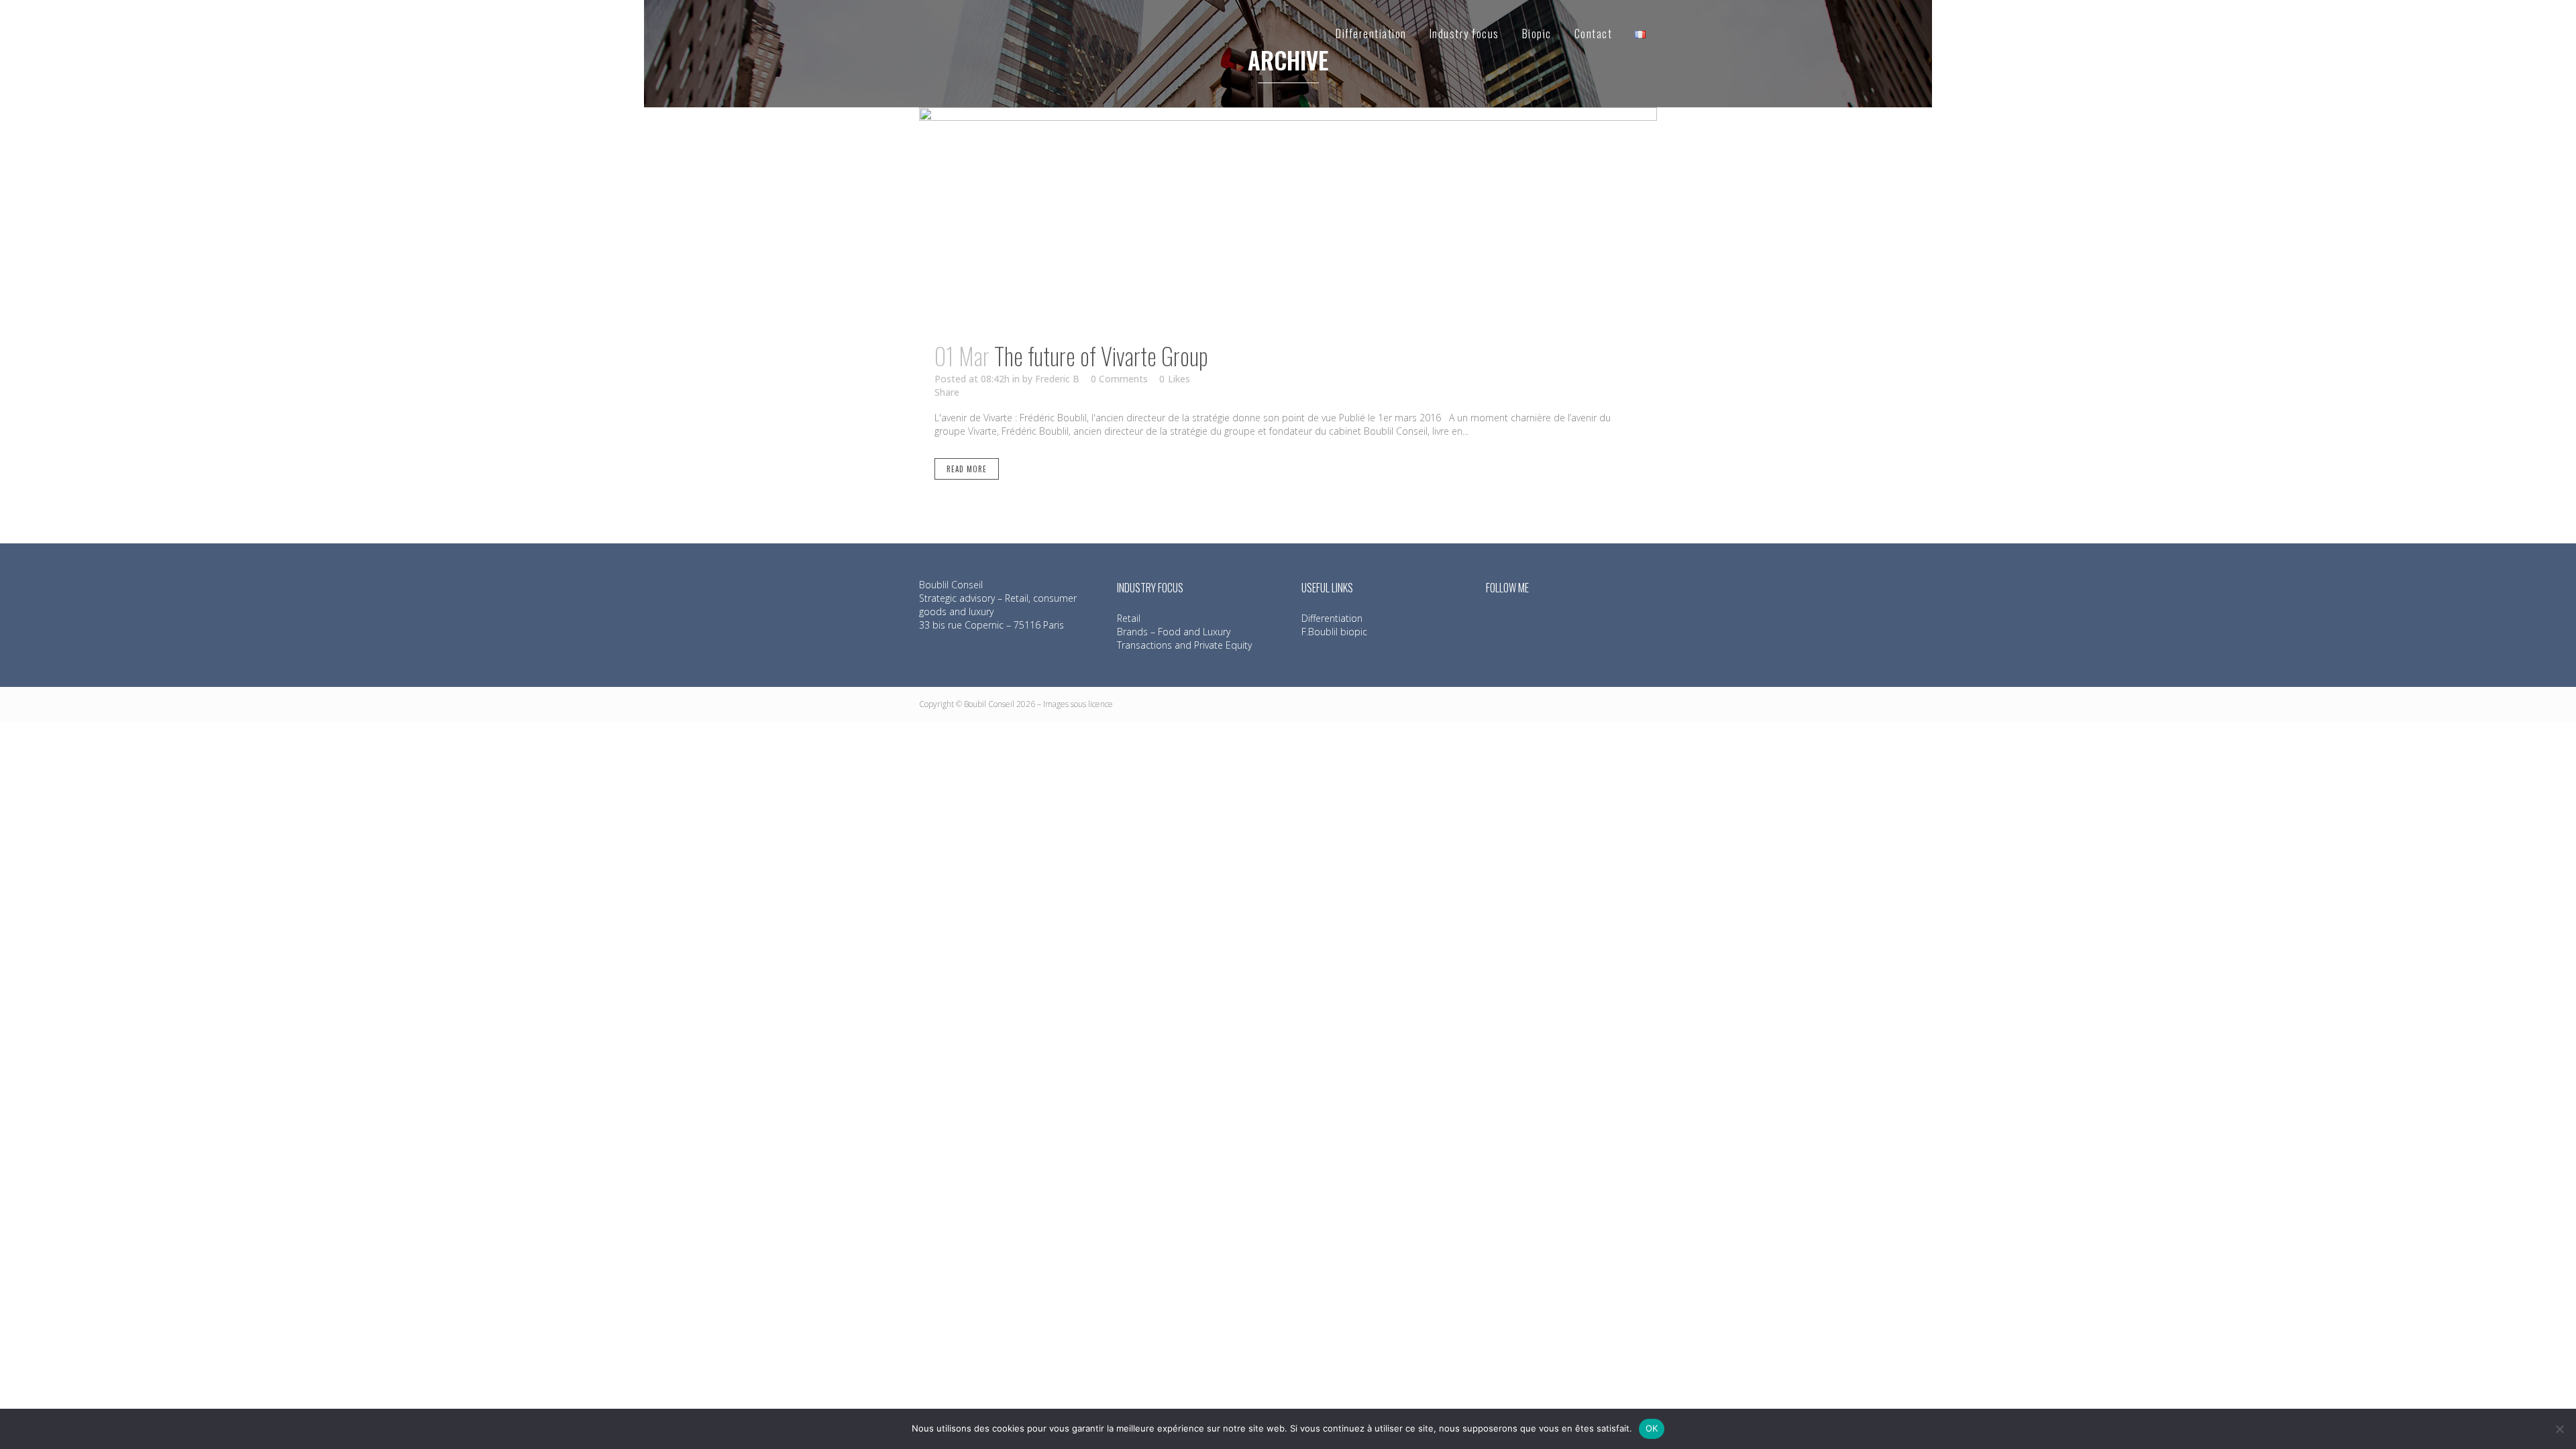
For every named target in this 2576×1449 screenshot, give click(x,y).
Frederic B (1057, 379)
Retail (1129, 618)
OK (1652, 1428)
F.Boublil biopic (1334, 632)
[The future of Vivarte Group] (1288, 216)
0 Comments (1119, 379)
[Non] (2559, 1429)
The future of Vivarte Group (1101, 356)
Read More (967, 469)
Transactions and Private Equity (1184, 645)
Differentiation (1332, 618)
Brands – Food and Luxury (1174, 632)
